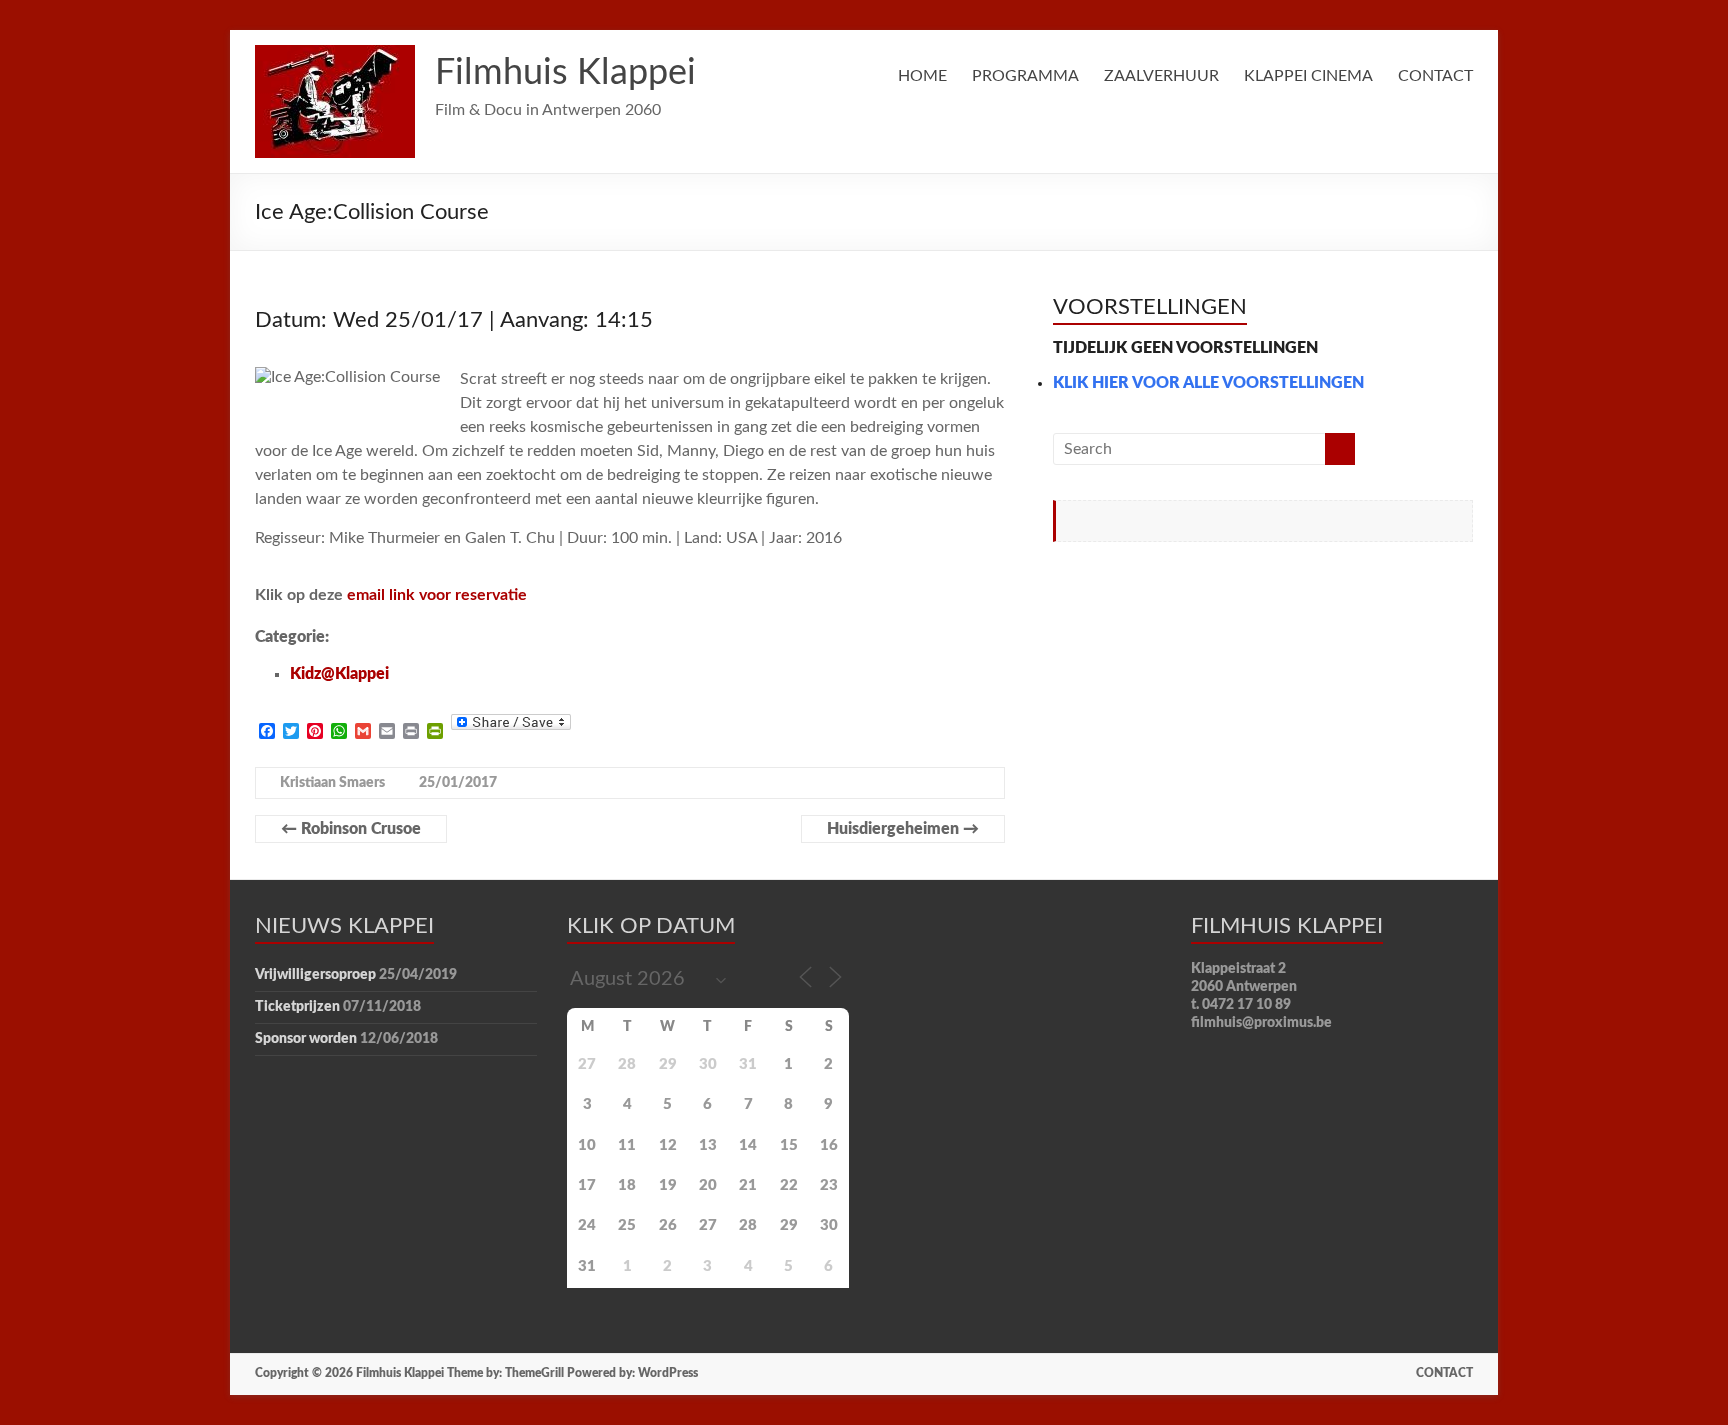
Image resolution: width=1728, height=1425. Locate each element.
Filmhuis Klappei (565, 73)
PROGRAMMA (1025, 76)
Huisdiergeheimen (903, 829)
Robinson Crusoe (351, 829)
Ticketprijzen (297, 1007)
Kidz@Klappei (339, 674)
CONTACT (1435, 76)
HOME (922, 76)
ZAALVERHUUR (1161, 76)
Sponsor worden (306, 1039)
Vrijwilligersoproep (315, 975)
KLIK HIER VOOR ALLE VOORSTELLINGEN (1208, 383)
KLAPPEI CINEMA (1308, 76)
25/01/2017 (458, 783)
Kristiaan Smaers (332, 783)
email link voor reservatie (437, 595)
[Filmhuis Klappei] (335, 55)
